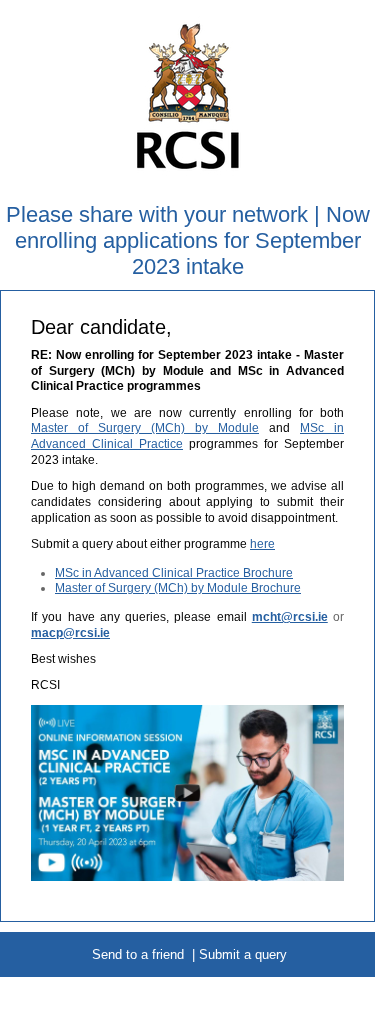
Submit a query (243, 954)
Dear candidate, (101, 327)
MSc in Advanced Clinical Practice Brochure (174, 573)
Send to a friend (138, 954)
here (262, 544)
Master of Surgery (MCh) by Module (145, 428)
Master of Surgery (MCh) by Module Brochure (178, 588)
